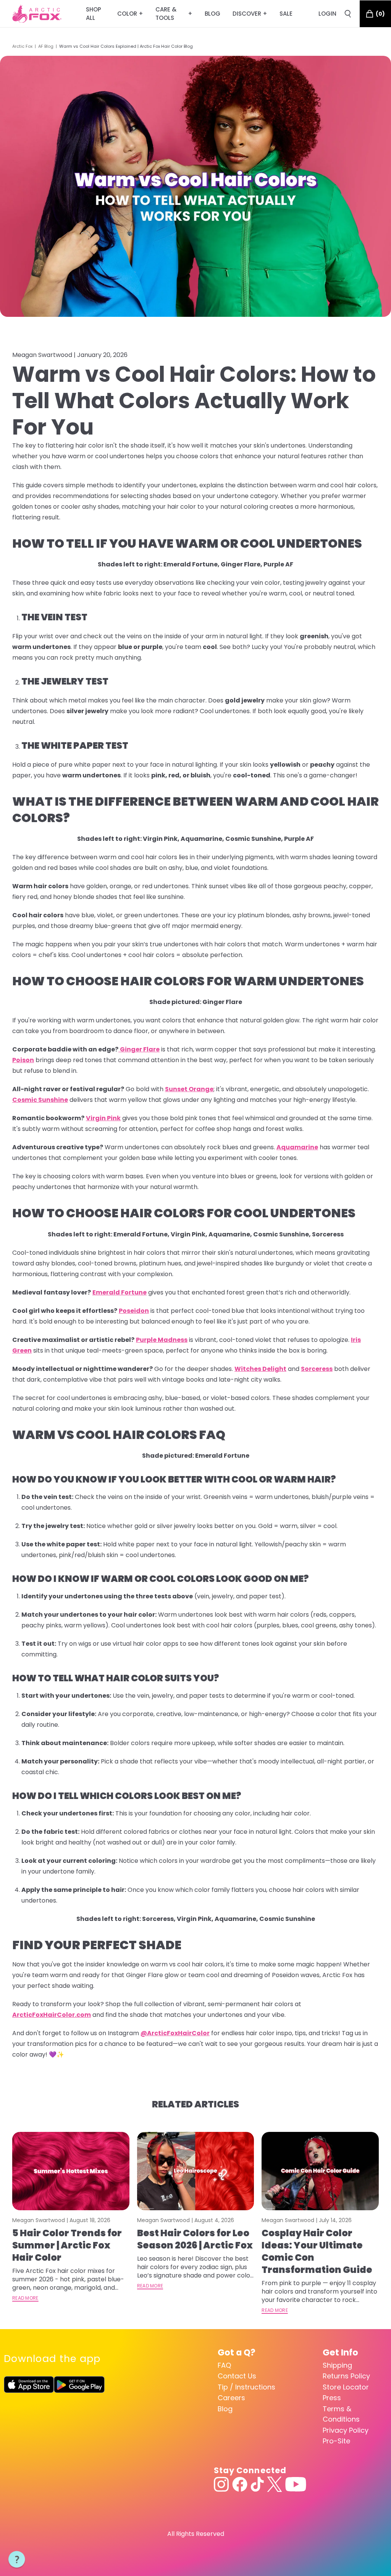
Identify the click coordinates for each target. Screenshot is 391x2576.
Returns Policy (346, 2376)
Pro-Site (336, 2441)
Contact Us (237, 2376)
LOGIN (327, 14)
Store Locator (346, 2387)
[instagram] (221, 2484)
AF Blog (46, 46)
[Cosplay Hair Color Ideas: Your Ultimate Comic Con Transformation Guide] (320, 2171)
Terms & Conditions (341, 2414)
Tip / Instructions (246, 2387)
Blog (225, 2409)
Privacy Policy (346, 2430)
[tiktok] (257, 2484)
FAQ (224, 2365)
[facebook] (240, 2484)
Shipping (337, 2365)
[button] (17, 2560)
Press (332, 2398)
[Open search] (348, 14)
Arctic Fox (22, 46)
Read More (25, 2298)
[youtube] (296, 2484)
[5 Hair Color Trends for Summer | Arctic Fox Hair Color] (71, 2171)
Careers (231, 2398)
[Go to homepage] (37, 14)
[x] (275, 2484)
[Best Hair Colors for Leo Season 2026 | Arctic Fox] (196, 2171)
